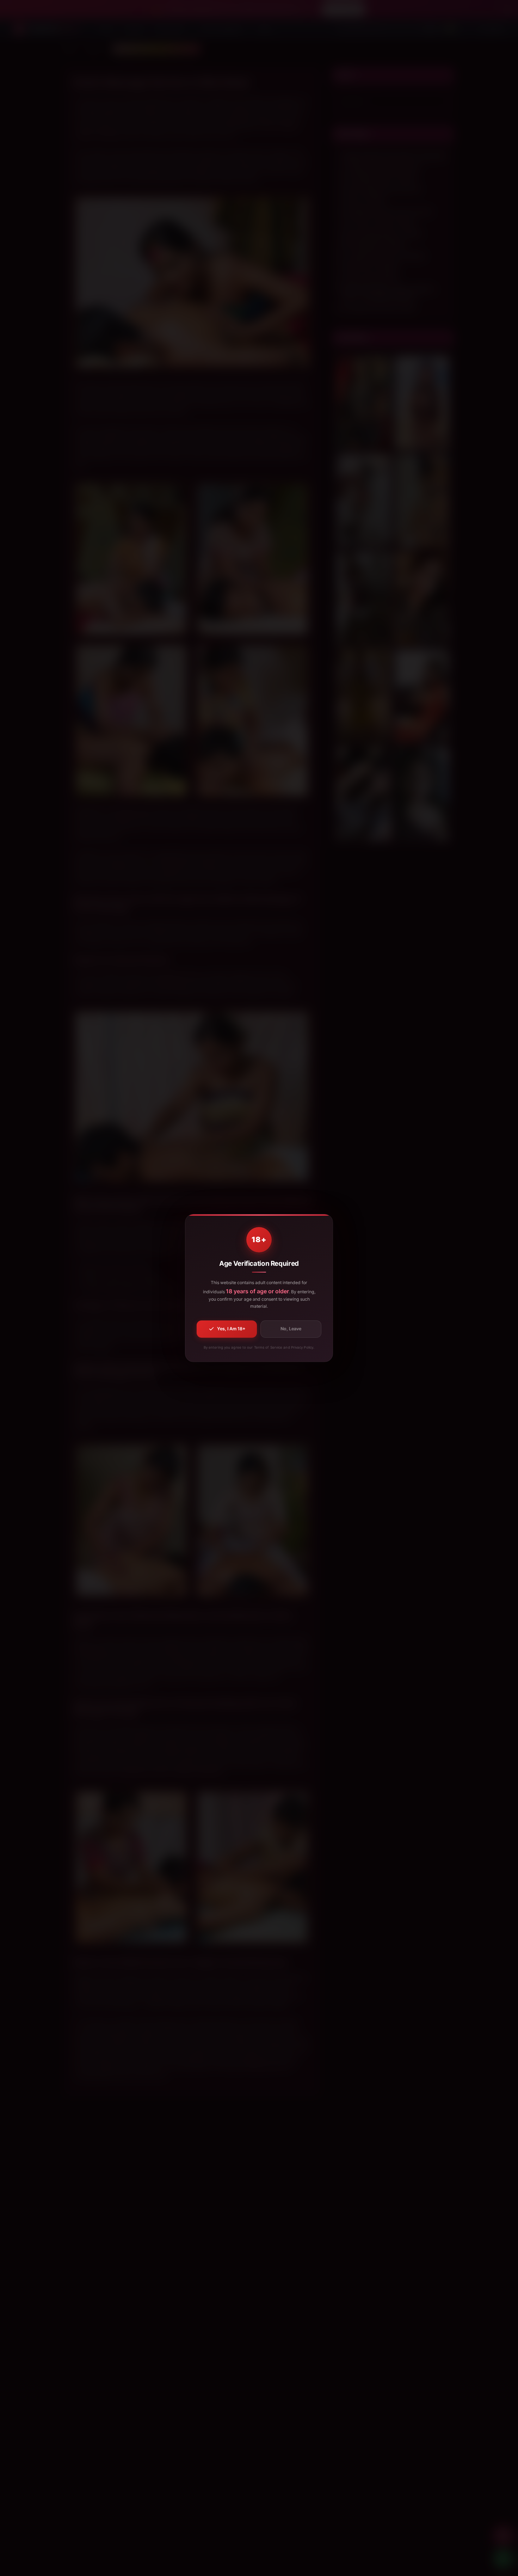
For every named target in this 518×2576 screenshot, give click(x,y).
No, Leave (291, 1329)
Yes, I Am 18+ (231, 1329)
